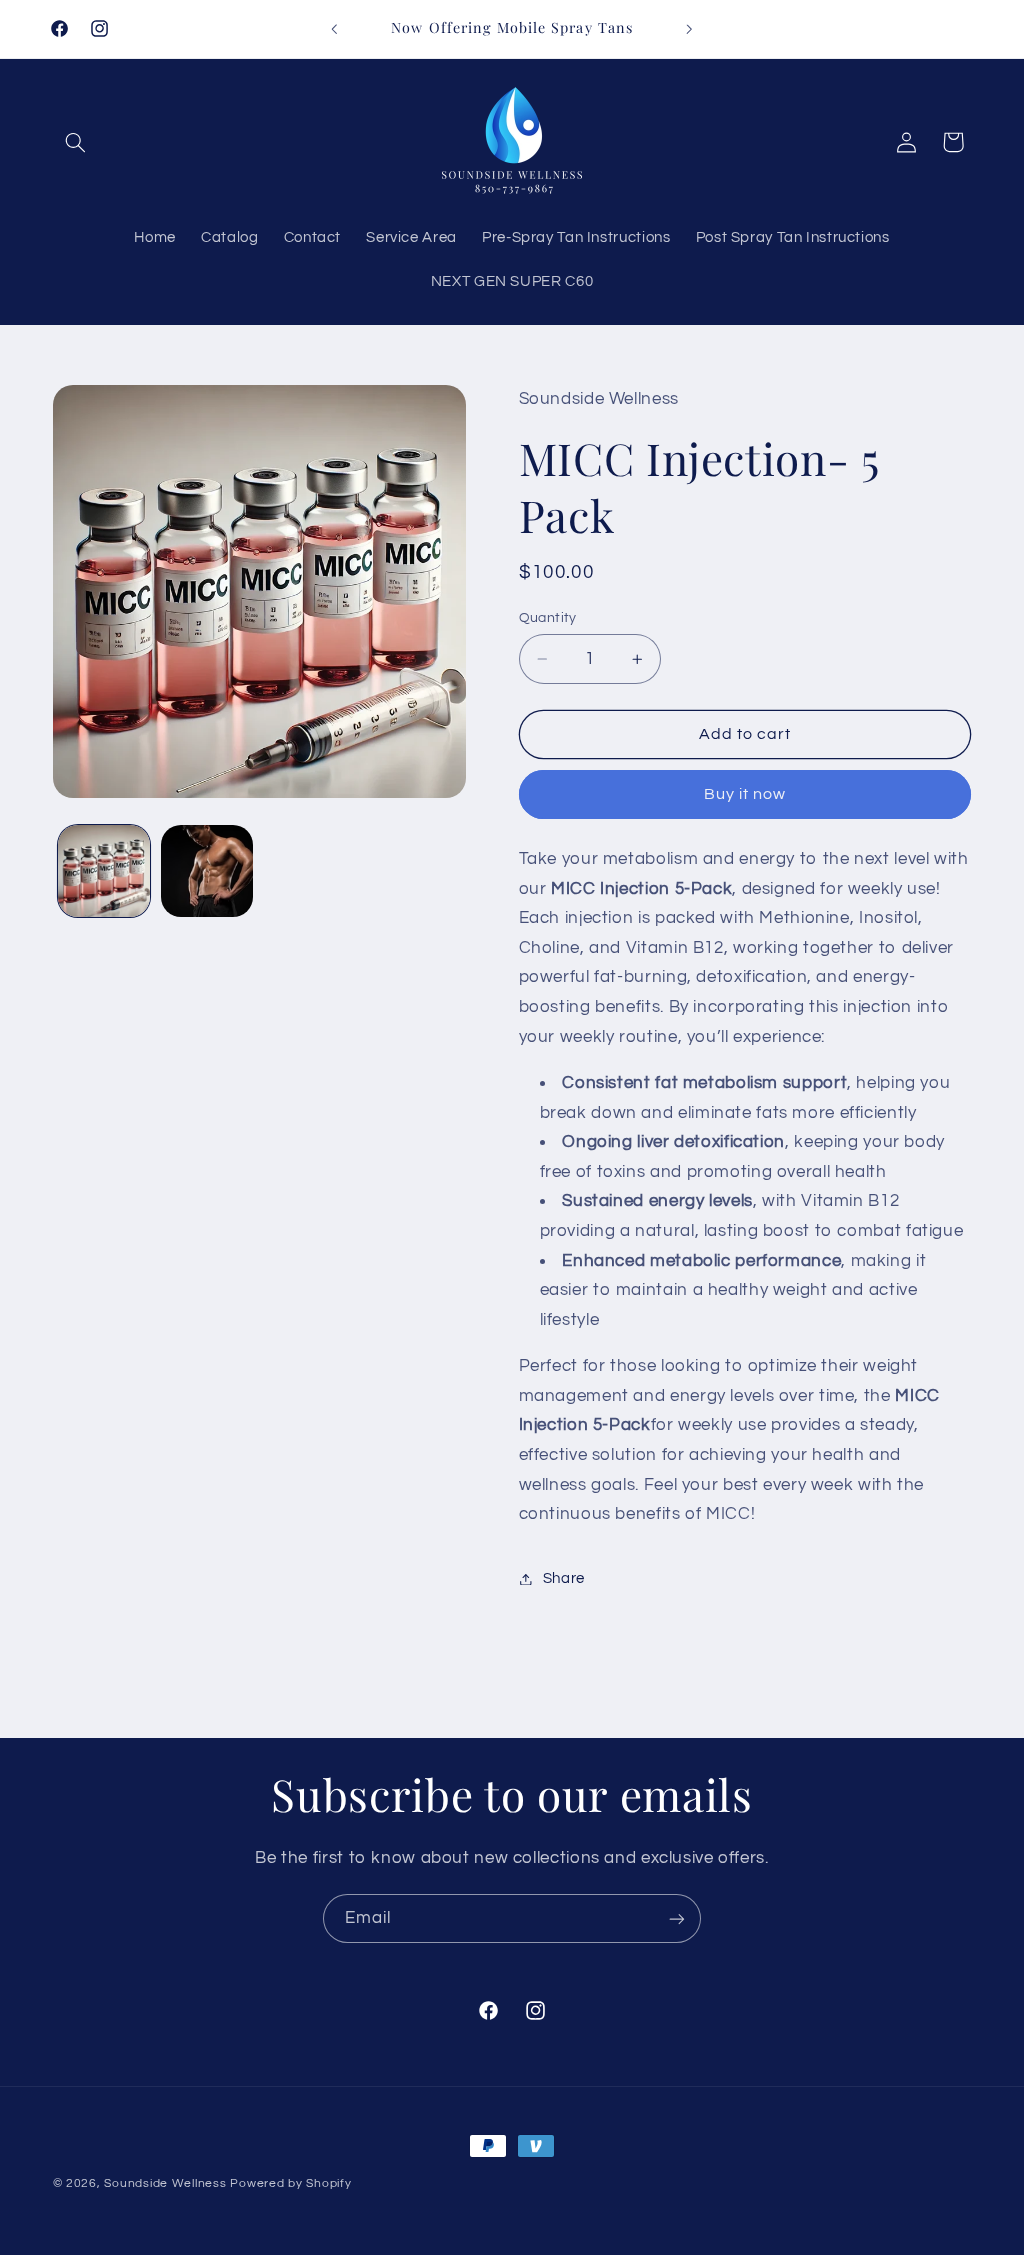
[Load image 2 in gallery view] (207, 871)
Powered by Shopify (290, 2183)
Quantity (548, 618)
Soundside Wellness (165, 2183)
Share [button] (564, 1578)
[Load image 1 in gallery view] (104, 871)
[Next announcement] (690, 29)
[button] (76, 142)
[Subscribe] (677, 1918)
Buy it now (745, 794)
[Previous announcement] (334, 29)
